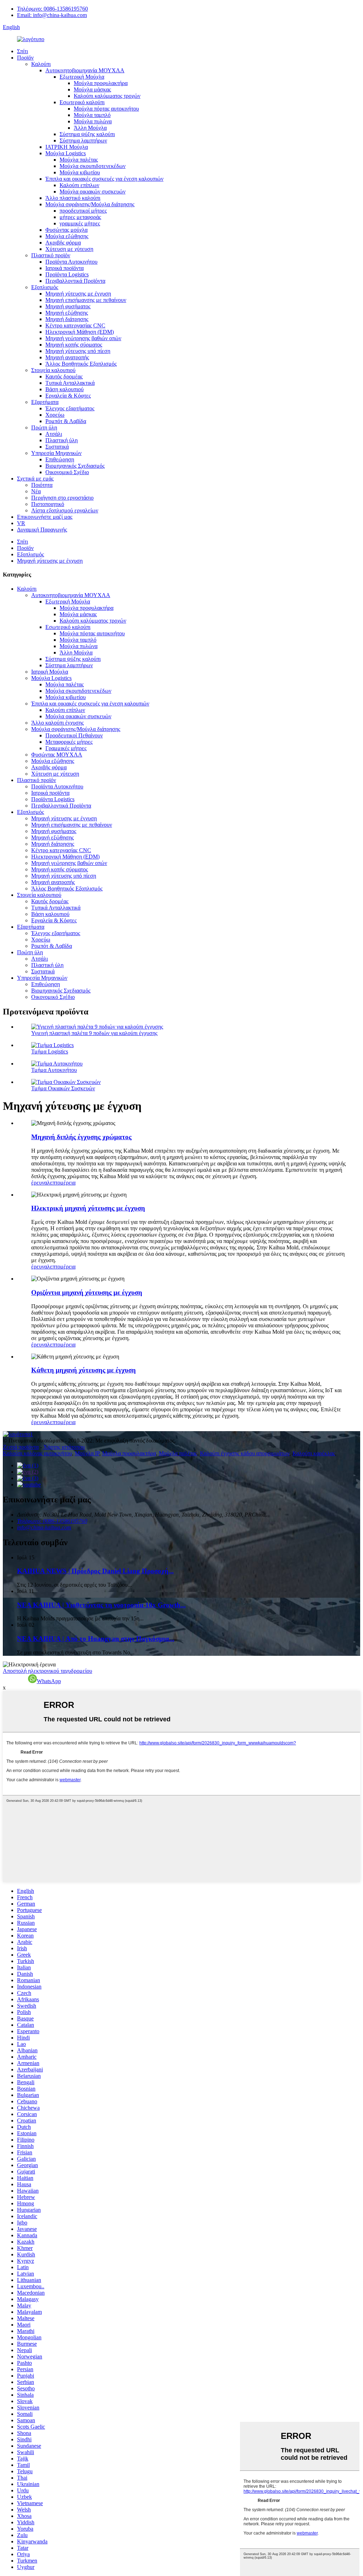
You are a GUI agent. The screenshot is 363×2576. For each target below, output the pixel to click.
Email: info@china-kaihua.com (52, 15)
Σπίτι (23, 51)
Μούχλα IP (87, 1453)
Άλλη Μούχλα (90, 128)
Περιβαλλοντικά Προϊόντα (75, 281)
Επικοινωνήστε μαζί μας (45, 517)
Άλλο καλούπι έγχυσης (57, 723)
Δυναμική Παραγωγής (42, 530)
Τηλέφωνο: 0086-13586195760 (52, 9)
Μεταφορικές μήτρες (69, 742)
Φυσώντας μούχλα (66, 230)
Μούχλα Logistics (66, 153)
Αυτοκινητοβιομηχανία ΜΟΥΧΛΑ (85, 70)
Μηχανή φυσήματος (68, 306)
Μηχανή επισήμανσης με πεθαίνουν (86, 300)
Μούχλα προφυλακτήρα (101, 83)
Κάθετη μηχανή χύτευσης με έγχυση (83, 1370)
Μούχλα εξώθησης (67, 236)
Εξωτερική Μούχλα (82, 77)
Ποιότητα (42, 485)
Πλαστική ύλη (62, 440)
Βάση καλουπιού (65, 389)
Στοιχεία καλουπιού (53, 370)
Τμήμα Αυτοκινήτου (54, 1070)
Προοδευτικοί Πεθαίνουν (74, 735)
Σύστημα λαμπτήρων (83, 140)
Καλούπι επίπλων (79, 185)
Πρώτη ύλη (44, 428)
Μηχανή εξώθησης (67, 313)
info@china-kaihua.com (44, 1527)
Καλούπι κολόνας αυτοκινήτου (37, 1453)
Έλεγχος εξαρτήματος (70, 408)
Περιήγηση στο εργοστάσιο (62, 498)
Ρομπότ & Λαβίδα (66, 421)
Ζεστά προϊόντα (21, 1447)
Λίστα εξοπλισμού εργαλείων (65, 510)
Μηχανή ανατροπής (67, 357)
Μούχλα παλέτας (79, 160)
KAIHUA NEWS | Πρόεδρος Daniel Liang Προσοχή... (95, 1571)
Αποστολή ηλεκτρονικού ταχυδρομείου (48, 1671)
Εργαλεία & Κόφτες (68, 396)
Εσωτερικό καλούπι (82, 102)
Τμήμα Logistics (50, 1051)
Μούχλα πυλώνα (93, 121)
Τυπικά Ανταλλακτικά (70, 383)
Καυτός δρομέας (64, 376)
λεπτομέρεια (61, 1183)
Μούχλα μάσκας (92, 89)
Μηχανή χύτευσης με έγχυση (78, 294)
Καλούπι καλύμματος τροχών (107, 96)
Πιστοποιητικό (48, 504)
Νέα (36, 491)
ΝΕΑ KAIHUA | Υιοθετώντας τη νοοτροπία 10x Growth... (101, 1605)
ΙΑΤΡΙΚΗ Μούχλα (67, 147)
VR (21, 523)
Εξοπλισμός (45, 287)
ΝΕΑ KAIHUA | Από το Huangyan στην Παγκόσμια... (96, 1639)
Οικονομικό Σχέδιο (67, 472)
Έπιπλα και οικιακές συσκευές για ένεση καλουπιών (104, 179)
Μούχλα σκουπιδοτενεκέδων (93, 166)
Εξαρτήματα (45, 402)
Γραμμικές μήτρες (66, 748)
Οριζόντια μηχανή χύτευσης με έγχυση (87, 1292)
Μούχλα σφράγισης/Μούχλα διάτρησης (90, 204)
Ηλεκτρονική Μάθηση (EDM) (80, 332)
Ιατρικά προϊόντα (65, 268)
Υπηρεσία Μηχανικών (56, 453)
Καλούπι (41, 64)
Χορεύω (55, 415)
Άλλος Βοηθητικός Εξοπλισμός (81, 364)
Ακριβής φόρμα (63, 243)
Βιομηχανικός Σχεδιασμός (75, 466)
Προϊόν (25, 58)
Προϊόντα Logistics (67, 274)
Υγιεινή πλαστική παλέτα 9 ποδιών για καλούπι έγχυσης (94, 1033)
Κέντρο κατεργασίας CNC (75, 325)
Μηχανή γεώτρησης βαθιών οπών (83, 338)
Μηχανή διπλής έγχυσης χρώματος (81, 1137)
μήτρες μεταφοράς (80, 217)
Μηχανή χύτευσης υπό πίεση (78, 351)
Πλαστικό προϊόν (51, 255)
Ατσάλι (54, 434)
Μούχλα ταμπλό (92, 115)
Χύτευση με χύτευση (69, 249)
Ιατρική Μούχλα (50, 672)
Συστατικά (57, 447)
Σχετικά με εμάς (35, 479)
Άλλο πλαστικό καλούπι (73, 198)
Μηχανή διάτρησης (67, 319)
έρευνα (39, 1183)
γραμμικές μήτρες (80, 223)
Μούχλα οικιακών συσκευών (93, 192)
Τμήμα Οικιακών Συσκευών (63, 1088)
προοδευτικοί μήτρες (83, 211)
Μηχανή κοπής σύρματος (74, 345)
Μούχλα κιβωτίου (80, 172)
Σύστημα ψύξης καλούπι (87, 134)
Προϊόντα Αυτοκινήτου (71, 262)
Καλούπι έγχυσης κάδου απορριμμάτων (245, 1453)
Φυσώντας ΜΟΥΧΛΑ (57, 755)
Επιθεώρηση (60, 459)
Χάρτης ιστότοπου (64, 1447)
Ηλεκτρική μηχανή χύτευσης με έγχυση (88, 1208)
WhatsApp (49, 1681)
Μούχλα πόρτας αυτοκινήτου (106, 109)
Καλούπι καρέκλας (314, 1453)
